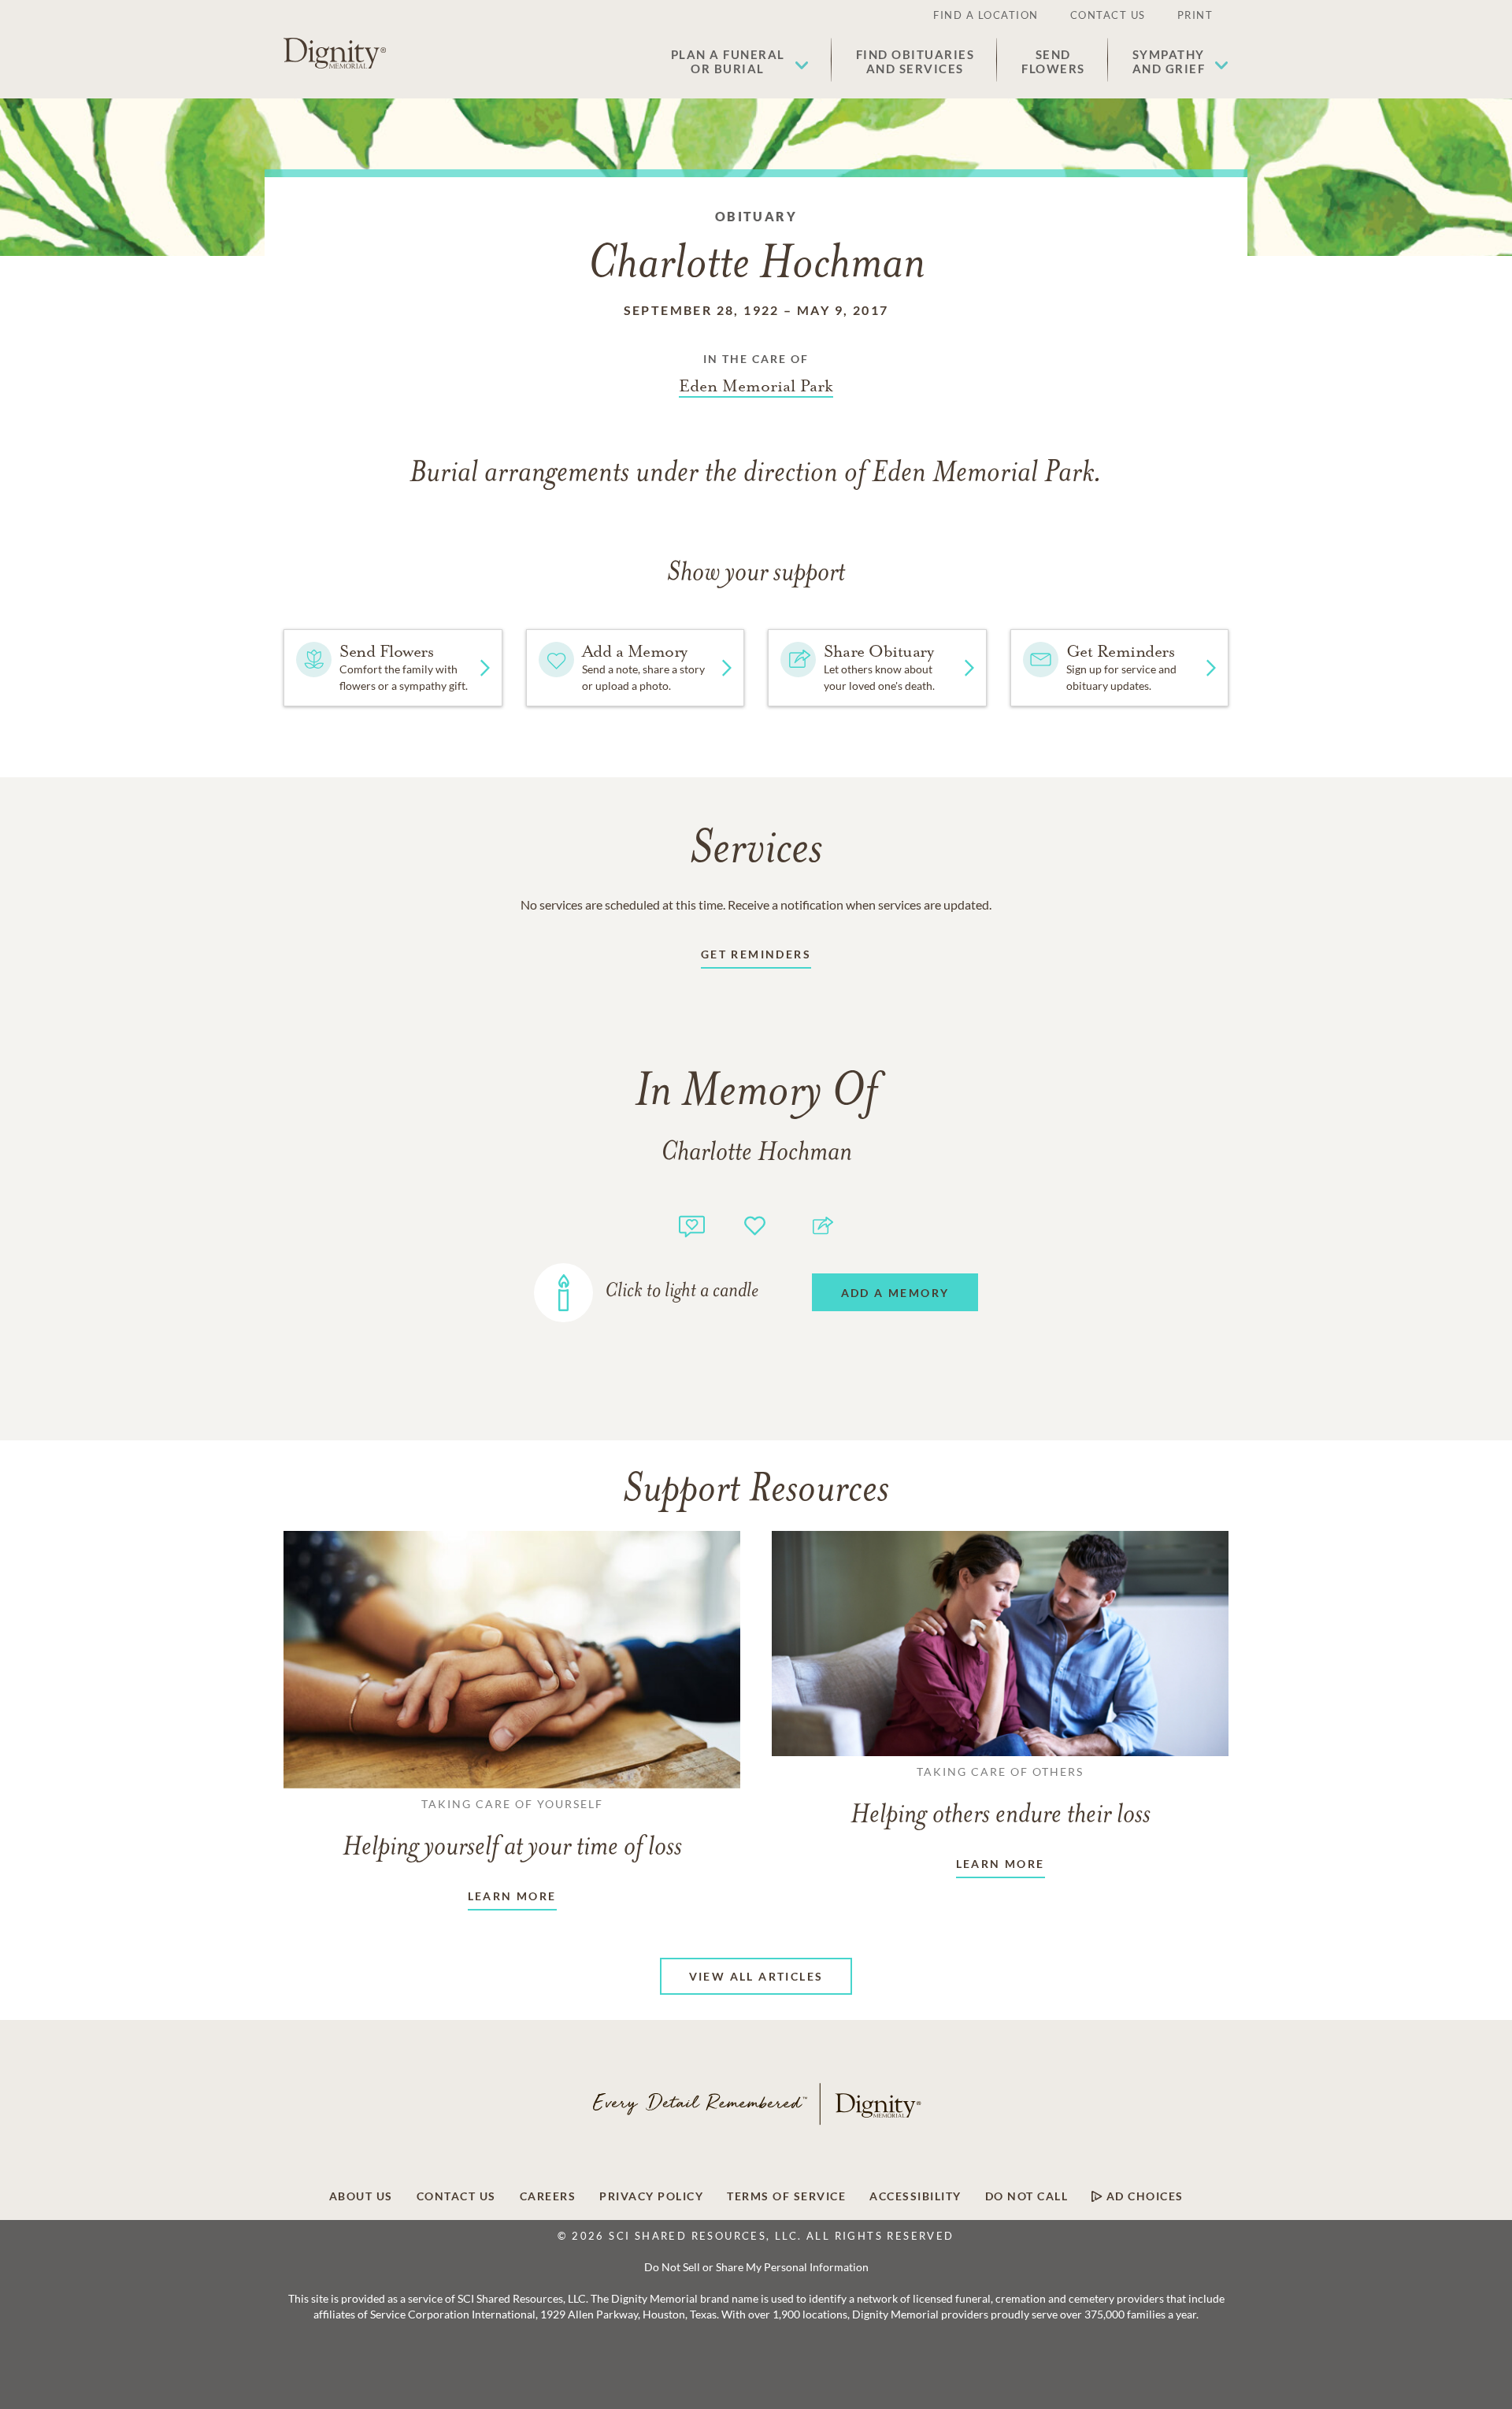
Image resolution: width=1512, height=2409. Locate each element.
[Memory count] (692, 1224)
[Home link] (335, 54)
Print (1195, 15)
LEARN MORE (512, 1896)
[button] (740, 61)
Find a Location (986, 15)
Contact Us (1108, 15)
